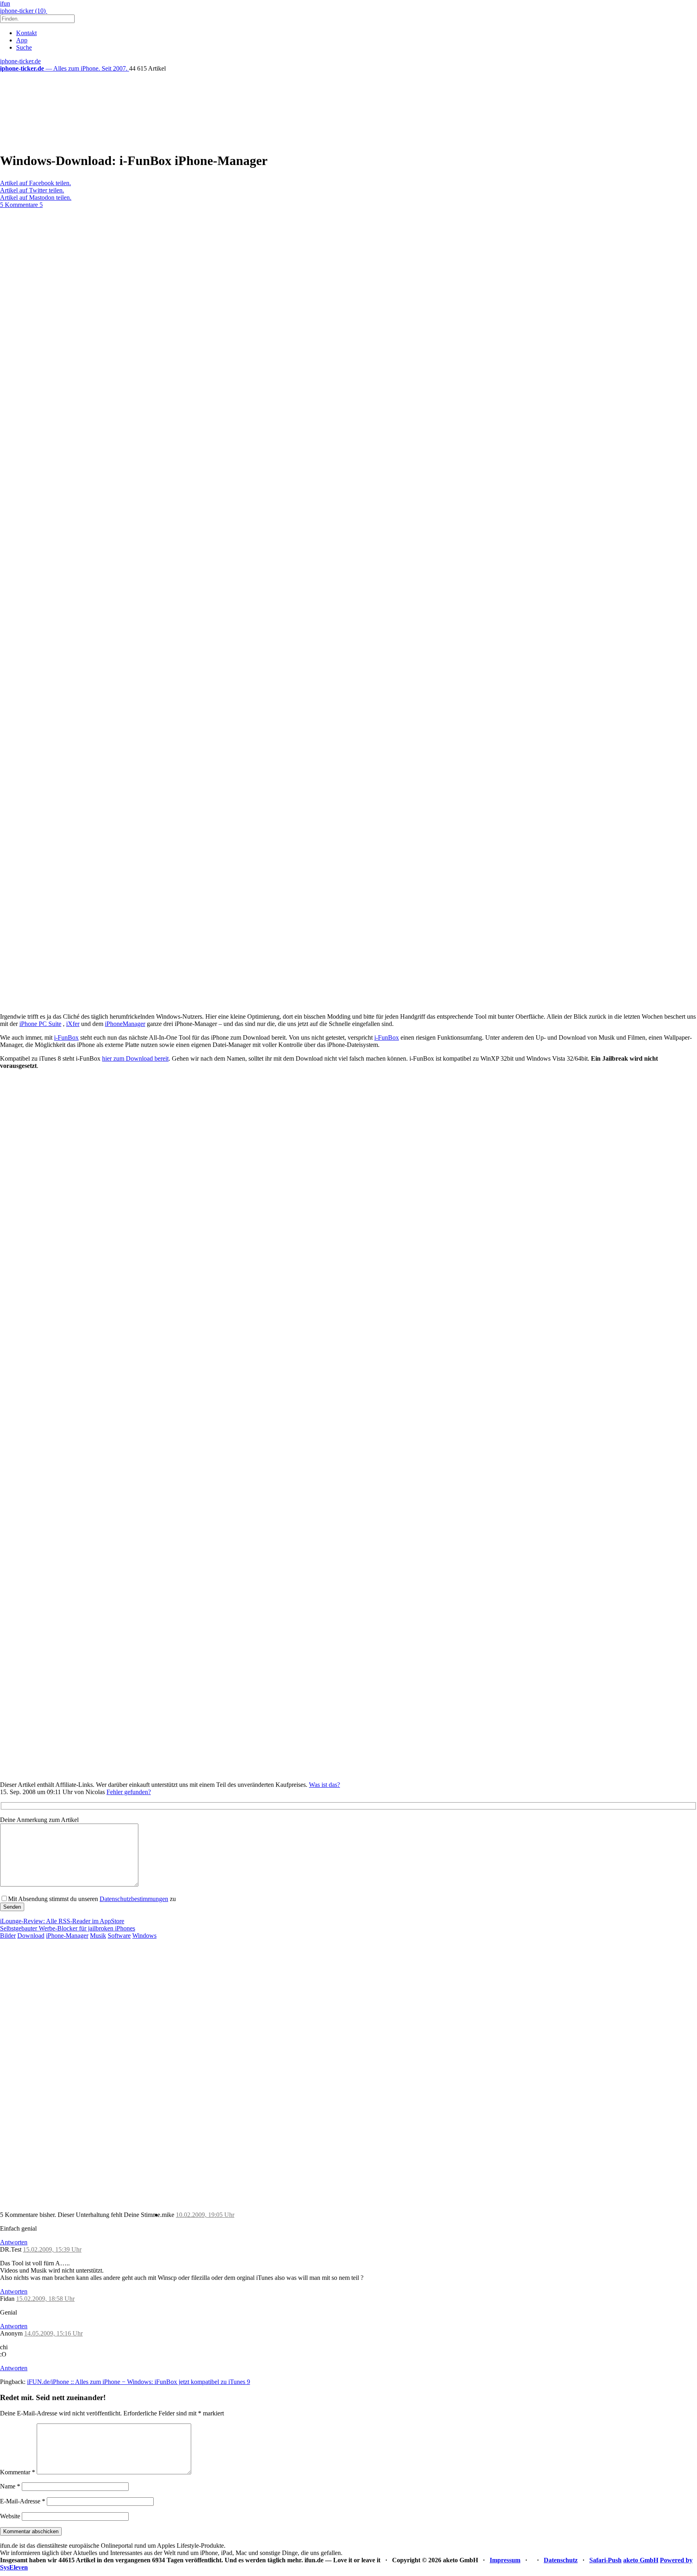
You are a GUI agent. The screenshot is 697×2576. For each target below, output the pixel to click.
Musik (98, 1936)
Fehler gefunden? (129, 1792)
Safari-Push (605, 2560)
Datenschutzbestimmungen (134, 1899)
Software (119, 1936)
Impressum (505, 2560)
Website (10, 2516)
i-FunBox (66, 1037)
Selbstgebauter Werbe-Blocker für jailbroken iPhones (68, 1928)
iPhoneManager (125, 1024)
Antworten (14, 2242)
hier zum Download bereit (135, 1058)
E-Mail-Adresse (23, 2501)
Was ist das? (325, 1785)
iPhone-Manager (67, 1936)
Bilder (8, 1936)
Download (31, 1936)
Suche (24, 47)
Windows (144, 1936)
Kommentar (18, 2472)
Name (10, 2486)
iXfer (73, 1024)
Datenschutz (561, 2560)
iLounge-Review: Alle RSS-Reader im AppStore (62, 1921)
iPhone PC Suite (40, 1024)
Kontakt (26, 33)
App (22, 40)
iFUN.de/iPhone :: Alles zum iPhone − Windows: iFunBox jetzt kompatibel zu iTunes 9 (139, 2382)
